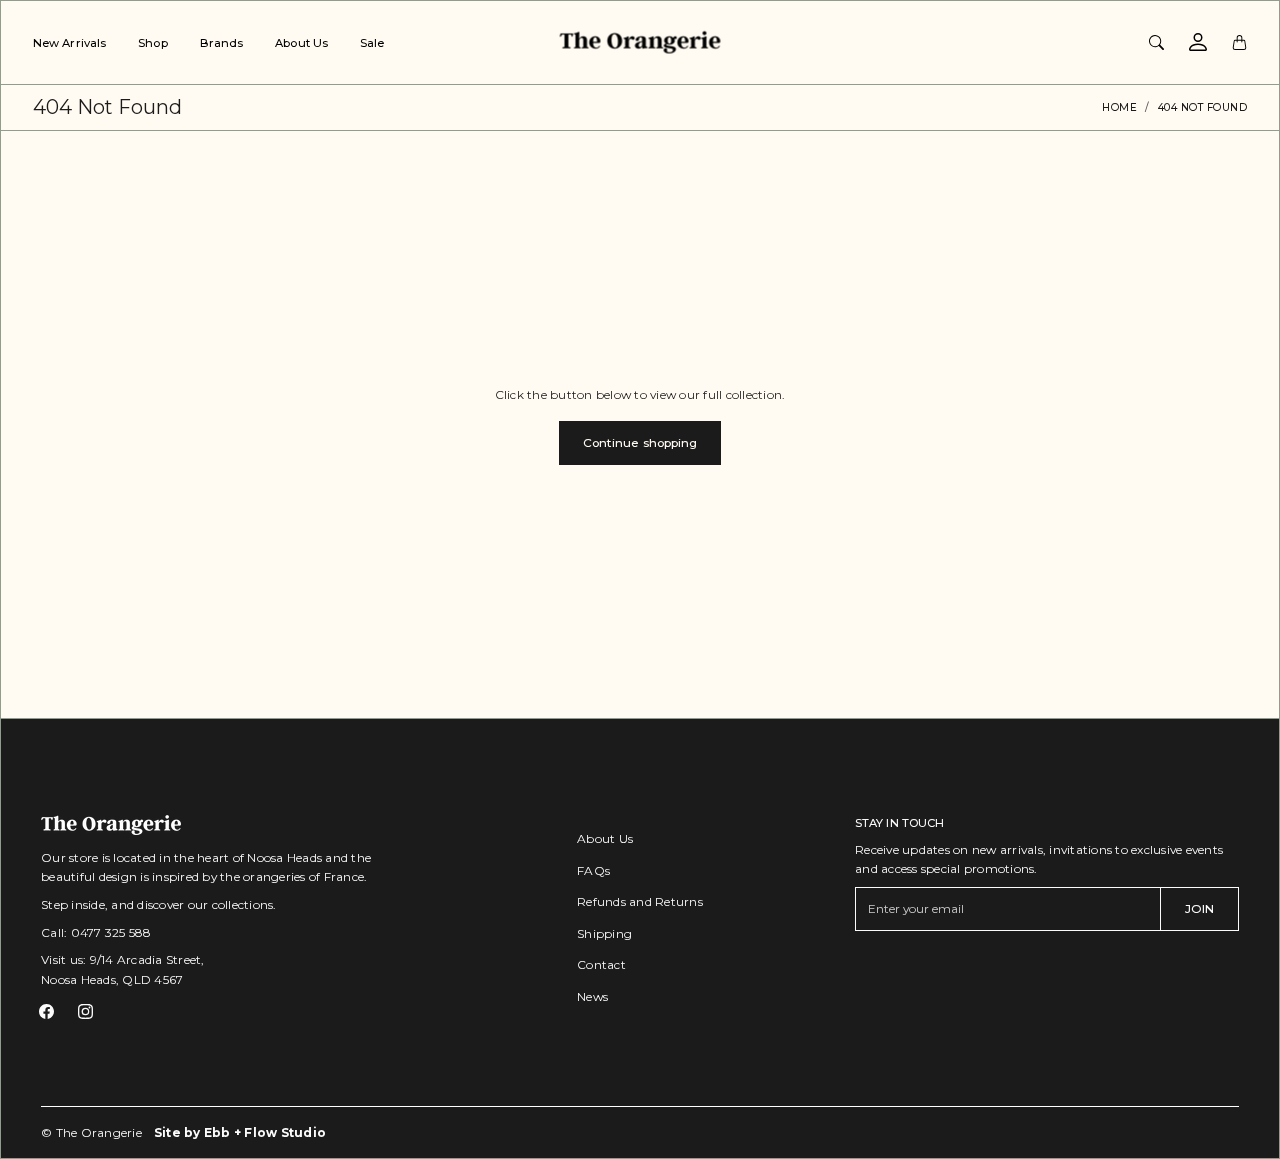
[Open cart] (1239, 42)
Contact (601, 964)
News (592, 996)
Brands (222, 43)
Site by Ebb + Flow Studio (240, 1132)
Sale (372, 43)
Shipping (604, 933)
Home (1119, 107)
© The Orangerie (91, 1132)
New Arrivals (69, 43)
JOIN (1199, 908)
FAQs (593, 870)
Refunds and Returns (640, 901)
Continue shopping (640, 442)
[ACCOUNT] (1198, 42)
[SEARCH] (1156, 42)
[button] (46, 1012)
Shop (152, 43)
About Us (301, 43)
